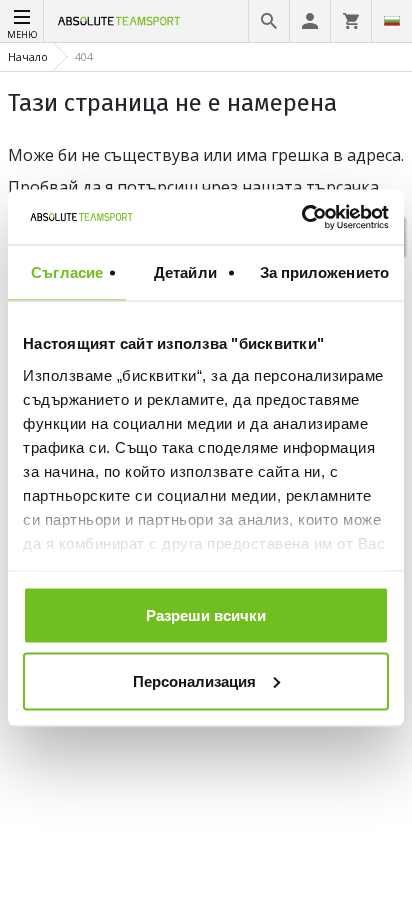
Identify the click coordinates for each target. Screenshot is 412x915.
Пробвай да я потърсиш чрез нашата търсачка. (195, 187)
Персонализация (194, 680)
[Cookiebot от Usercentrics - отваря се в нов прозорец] (301, 217)
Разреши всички (206, 615)
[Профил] (310, 21)
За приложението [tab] (325, 272)
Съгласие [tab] (67, 272)
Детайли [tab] (185, 272)
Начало (28, 56)
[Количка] (351, 21)
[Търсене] (269, 21)
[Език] (392, 21)
